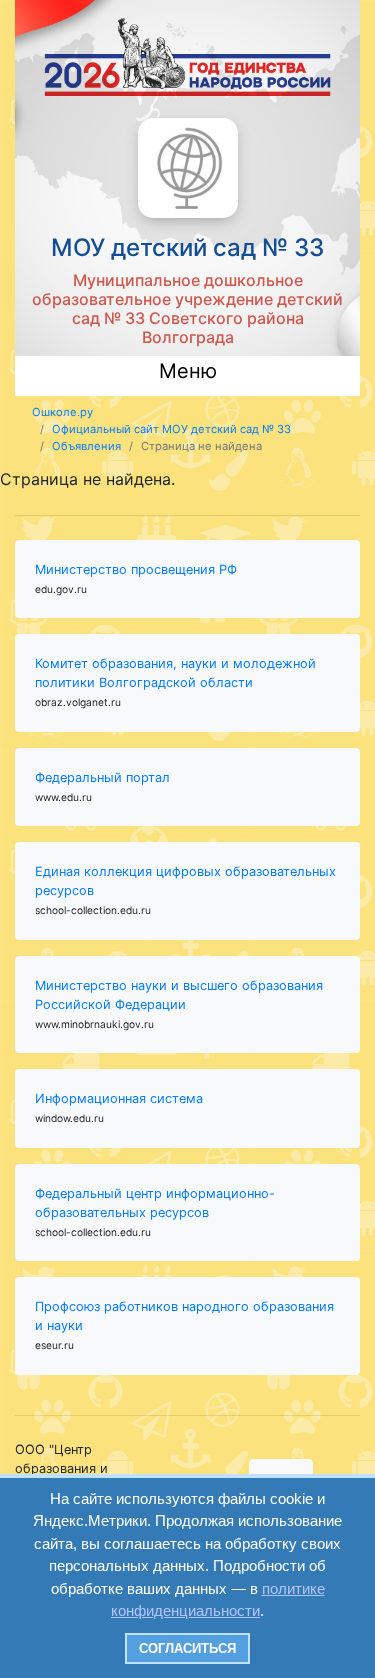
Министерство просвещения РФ (136, 569)
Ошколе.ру (62, 412)
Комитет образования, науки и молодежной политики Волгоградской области (175, 673)
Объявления (86, 446)
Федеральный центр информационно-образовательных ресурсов (155, 1203)
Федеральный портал (102, 777)
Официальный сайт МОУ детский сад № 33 (171, 429)
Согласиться (187, 1648)
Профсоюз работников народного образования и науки (184, 1316)
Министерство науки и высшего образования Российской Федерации (179, 995)
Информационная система (119, 1098)
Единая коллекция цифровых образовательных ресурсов (185, 881)
